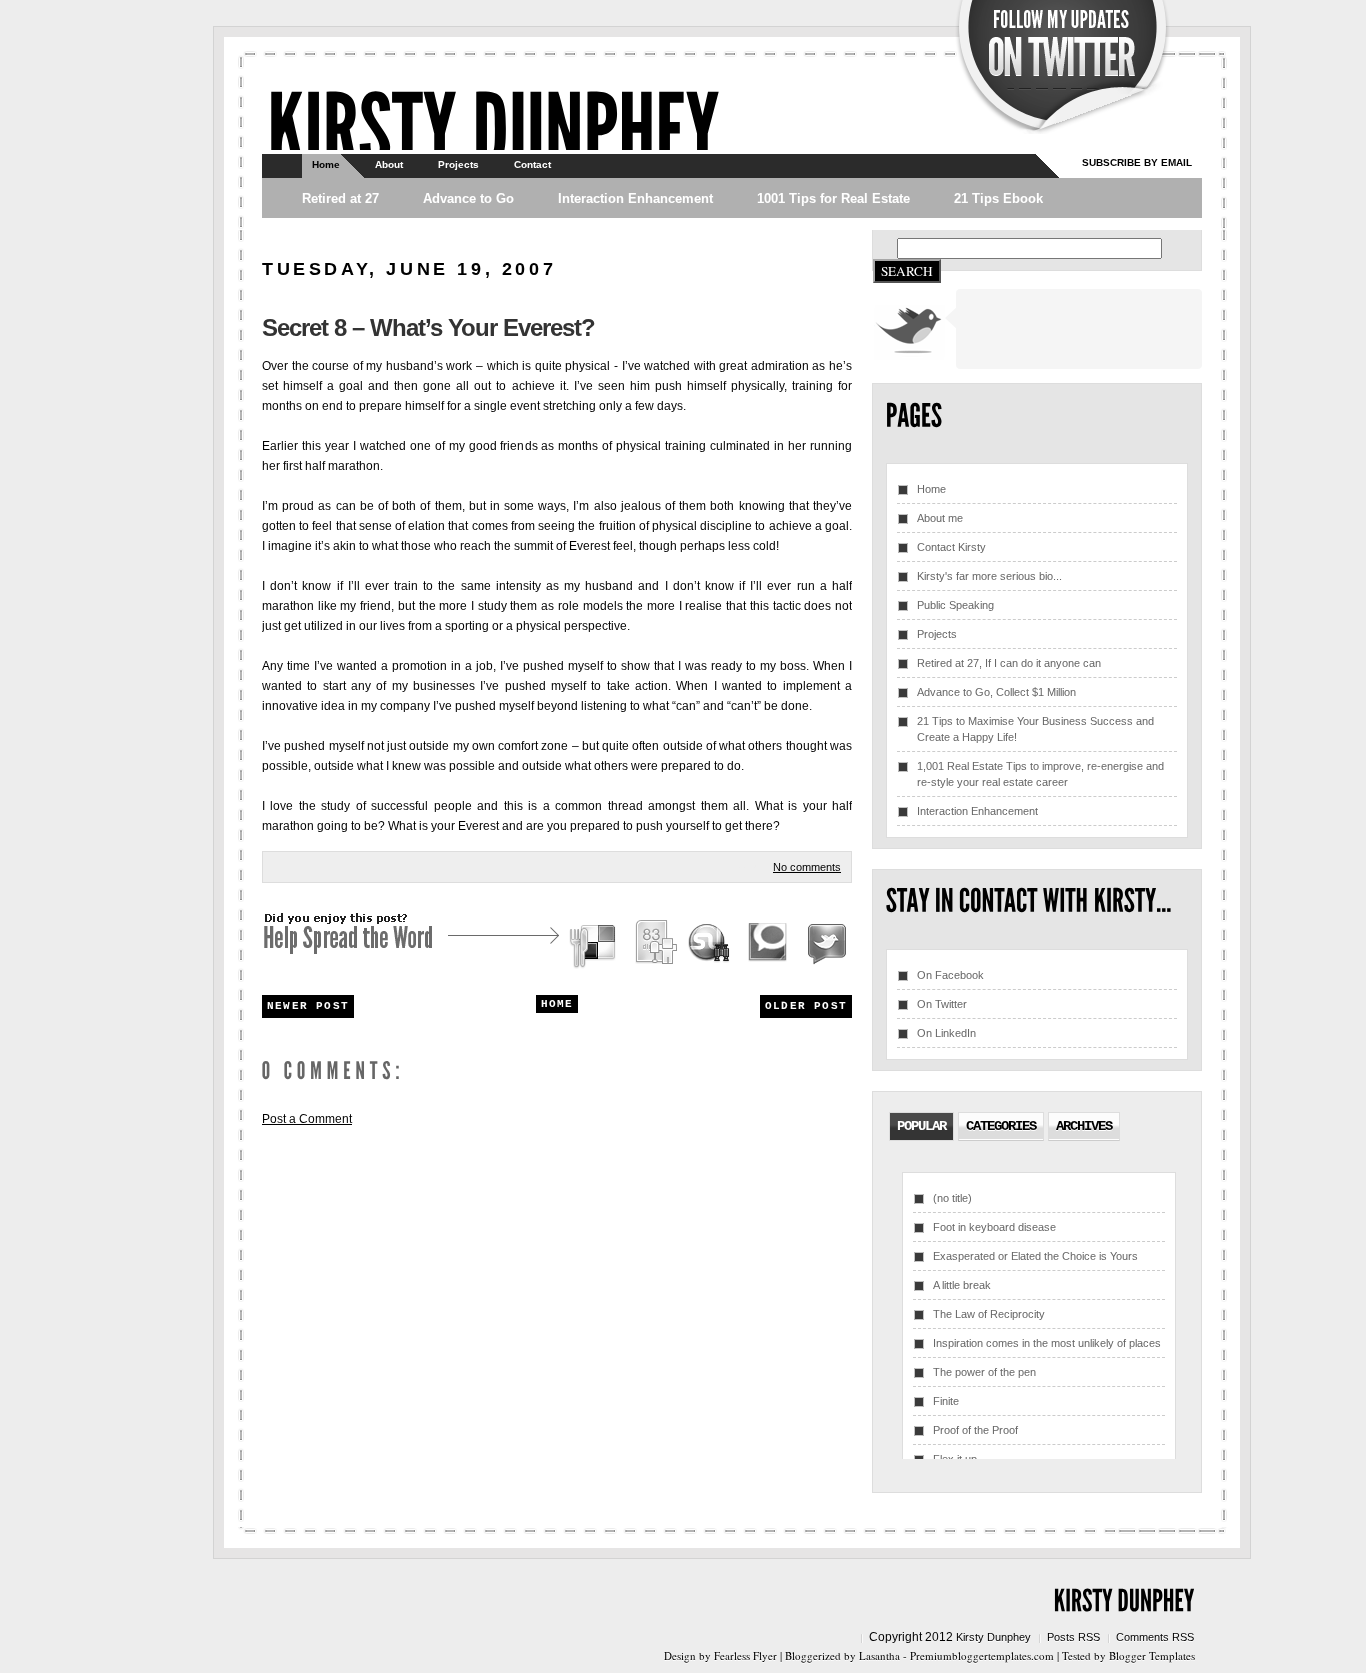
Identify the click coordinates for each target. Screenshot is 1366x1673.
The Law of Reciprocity (989, 1314)
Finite (946, 1401)
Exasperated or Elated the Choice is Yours (1035, 1256)
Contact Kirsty (951, 547)
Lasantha (879, 1655)
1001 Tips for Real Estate (833, 198)
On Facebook (950, 975)
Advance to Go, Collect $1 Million (996, 692)
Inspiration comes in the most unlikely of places (1047, 1343)
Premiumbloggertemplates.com (982, 1655)
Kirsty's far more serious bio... (989, 576)
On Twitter (942, 1004)
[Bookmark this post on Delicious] (595, 945)
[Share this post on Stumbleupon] (710, 945)
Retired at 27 (340, 198)
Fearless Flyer (745, 1655)
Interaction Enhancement (635, 198)
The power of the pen (984, 1372)
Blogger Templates (1152, 1655)
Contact (532, 164)
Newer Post (308, 1006)
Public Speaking (955, 605)
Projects (458, 164)
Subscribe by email (1137, 162)
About (389, 164)
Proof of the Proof (975, 1430)
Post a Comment (307, 1119)
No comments (807, 867)
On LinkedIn (946, 1033)
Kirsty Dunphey (993, 1637)
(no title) (952, 1198)
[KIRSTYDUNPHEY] (493, 125)
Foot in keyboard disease (994, 1227)
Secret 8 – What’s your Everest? (428, 327)
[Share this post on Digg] (655, 945)
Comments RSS (1155, 1637)
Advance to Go (468, 198)
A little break (962, 1285)
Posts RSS (1073, 1637)
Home (326, 164)
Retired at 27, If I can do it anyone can (1009, 663)
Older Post (806, 1006)
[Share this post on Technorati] (768, 945)
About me (940, 518)
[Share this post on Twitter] (824, 945)
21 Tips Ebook (998, 198)
